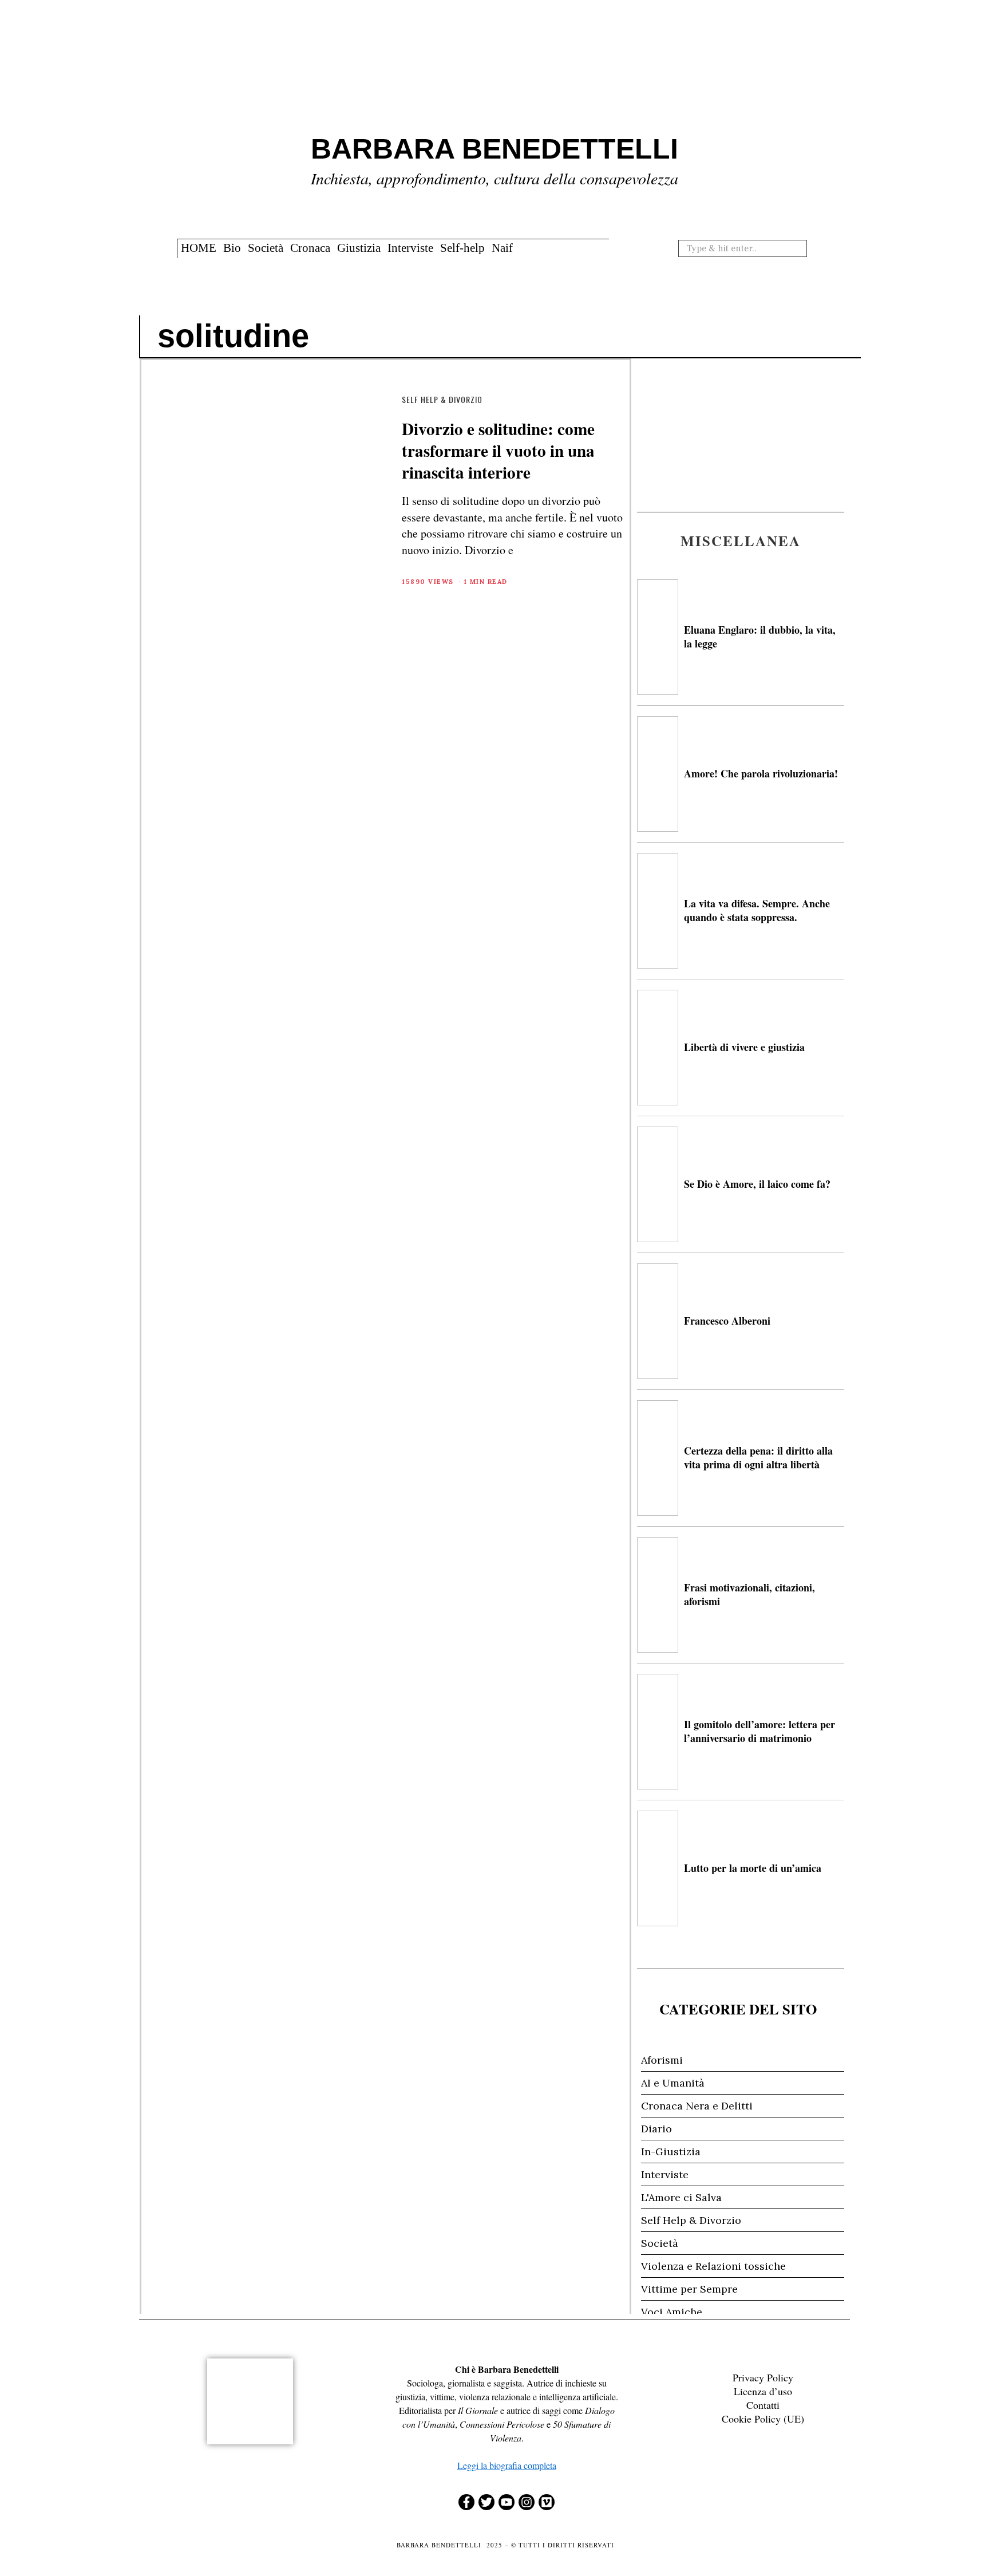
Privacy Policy (763, 2377)
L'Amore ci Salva (681, 2197)
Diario (656, 2129)
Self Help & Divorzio (442, 399)
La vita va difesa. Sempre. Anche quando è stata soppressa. (757, 910)
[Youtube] (507, 2502)
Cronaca (310, 248)
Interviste (410, 248)
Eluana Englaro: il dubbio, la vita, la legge (760, 636)
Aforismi (662, 2060)
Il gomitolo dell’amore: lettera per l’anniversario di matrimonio (759, 1731)
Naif (502, 248)
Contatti (763, 2405)
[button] (802, 248)
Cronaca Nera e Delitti (697, 2106)
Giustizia (359, 248)
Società (266, 248)
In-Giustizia (671, 2152)
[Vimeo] (547, 2502)
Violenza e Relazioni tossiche (713, 2266)
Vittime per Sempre (689, 2289)
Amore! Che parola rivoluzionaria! (761, 773)
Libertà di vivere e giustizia (744, 1047)
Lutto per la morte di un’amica (753, 1868)
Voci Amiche (672, 2312)
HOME (199, 248)
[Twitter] (486, 2502)
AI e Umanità (673, 2083)
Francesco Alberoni (727, 1321)
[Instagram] (527, 2502)
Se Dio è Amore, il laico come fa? (757, 1184)
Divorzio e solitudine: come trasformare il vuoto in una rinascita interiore (498, 450)
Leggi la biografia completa (507, 2465)
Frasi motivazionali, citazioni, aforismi (749, 1594)
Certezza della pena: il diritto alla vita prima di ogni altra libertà (758, 1457)
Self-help (462, 248)
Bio (232, 248)
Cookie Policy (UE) (763, 2419)
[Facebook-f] (466, 2502)
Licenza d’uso (763, 2391)
